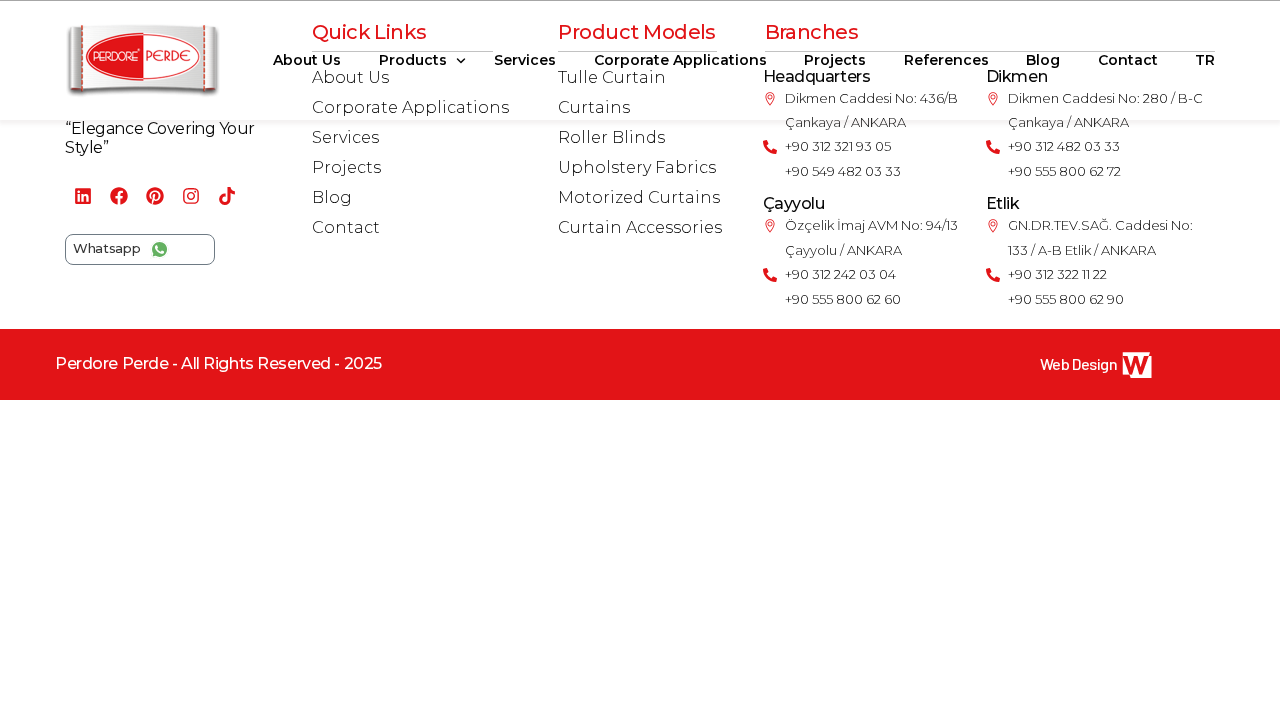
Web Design (1079, 363)
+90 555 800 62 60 (843, 299)
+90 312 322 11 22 (1057, 274)
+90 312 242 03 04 (840, 274)
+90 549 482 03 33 (843, 171)
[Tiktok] (227, 196)
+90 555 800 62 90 (1066, 299)
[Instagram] (191, 196)
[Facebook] (119, 196)
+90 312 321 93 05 (838, 146)
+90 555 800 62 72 (1064, 171)
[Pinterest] (155, 196)
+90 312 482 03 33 (1064, 146)
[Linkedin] (83, 196)
